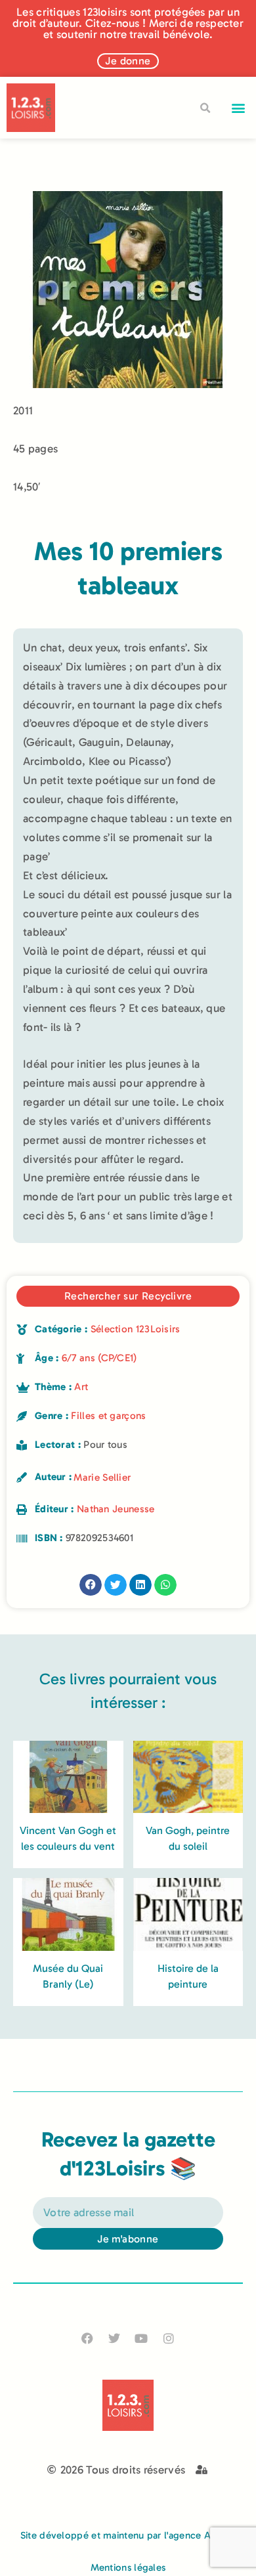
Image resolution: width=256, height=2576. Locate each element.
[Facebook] (88, 2338)
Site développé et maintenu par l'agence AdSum (128, 2535)
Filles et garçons (108, 1416)
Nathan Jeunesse (116, 1509)
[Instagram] (168, 2338)
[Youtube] (141, 2338)
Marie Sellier (102, 1477)
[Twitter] (115, 2338)
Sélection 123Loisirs (136, 1329)
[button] (239, 108)
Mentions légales (128, 2567)
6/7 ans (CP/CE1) (99, 1358)
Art (81, 1387)
